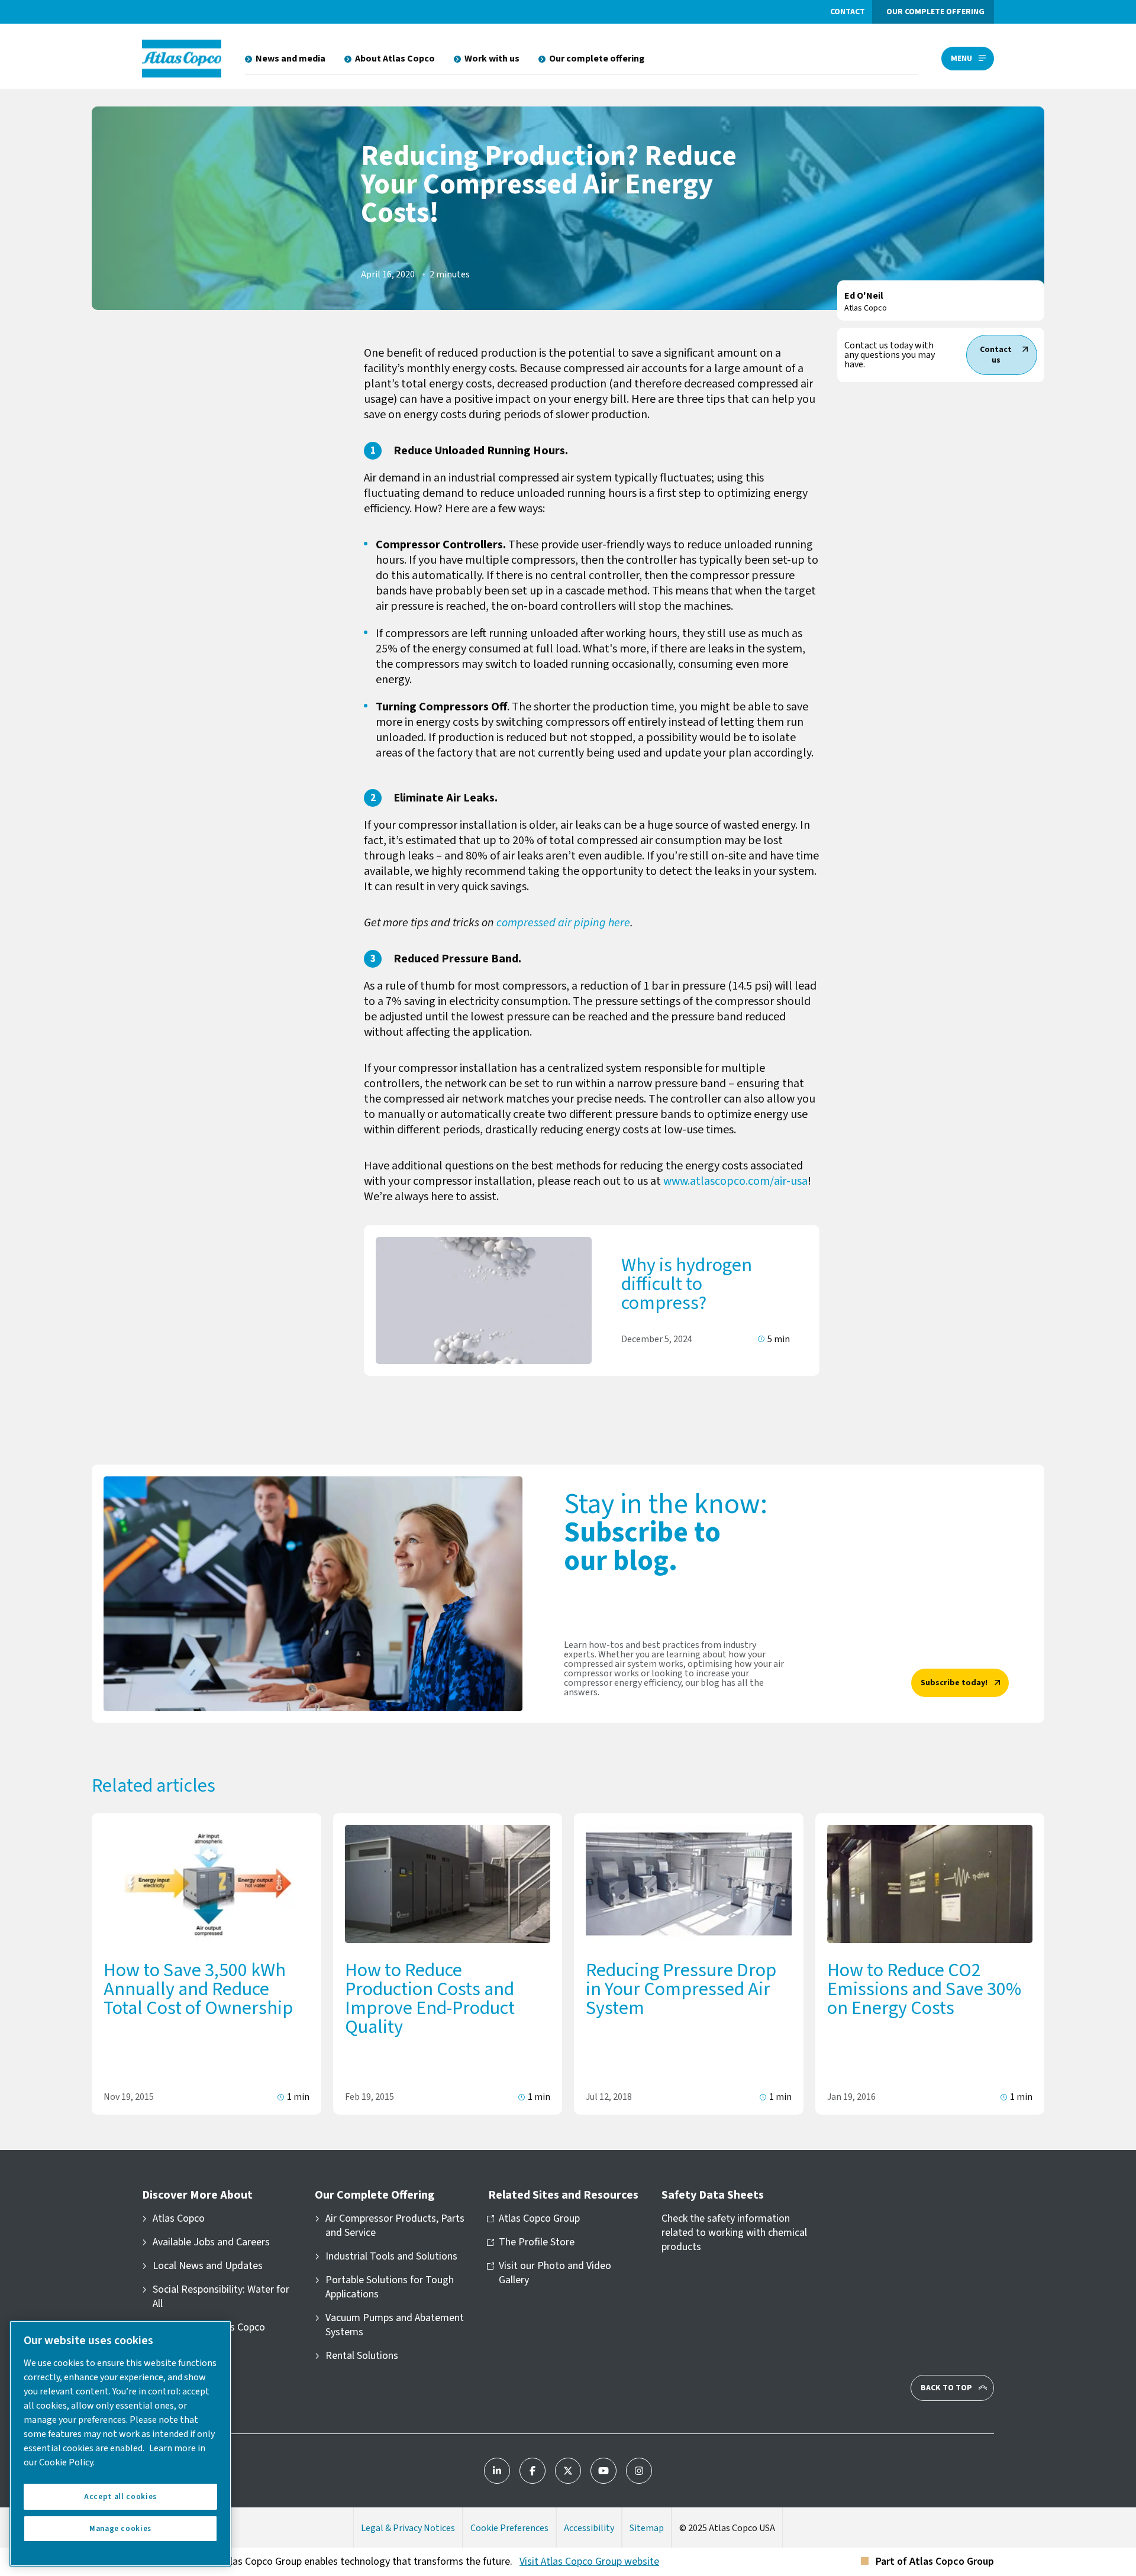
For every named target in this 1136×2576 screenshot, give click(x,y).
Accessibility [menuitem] (589, 2528)
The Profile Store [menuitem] (537, 2242)
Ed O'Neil (864, 296)
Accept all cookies (120, 2497)
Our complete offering (935, 12)
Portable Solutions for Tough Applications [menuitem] (390, 2287)
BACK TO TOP (946, 2388)
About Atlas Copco (395, 59)
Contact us (996, 355)
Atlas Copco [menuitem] (179, 2219)
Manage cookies (120, 2529)
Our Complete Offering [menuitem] (375, 2195)
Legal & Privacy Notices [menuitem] (408, 2528)
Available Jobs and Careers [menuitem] (211, 2242)
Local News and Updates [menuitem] (208, 2266)
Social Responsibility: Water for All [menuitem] (221, 2297)
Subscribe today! (954, 1683)
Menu (961, 59)
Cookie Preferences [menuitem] (509, 2528)
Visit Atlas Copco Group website (589, 2562)
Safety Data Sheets (713, 2195)
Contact (848, 12)
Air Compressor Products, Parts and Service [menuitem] (395, 2226)
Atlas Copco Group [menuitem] (539, 2219)
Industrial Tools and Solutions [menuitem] (391, 2257)
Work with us (492, 59)
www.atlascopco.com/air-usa (735, 1181)
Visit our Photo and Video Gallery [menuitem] (555, 2273)
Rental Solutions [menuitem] (362, 2356)
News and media (291, 59)
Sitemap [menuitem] (647, 2528)
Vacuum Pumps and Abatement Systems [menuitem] (395, 2325)
